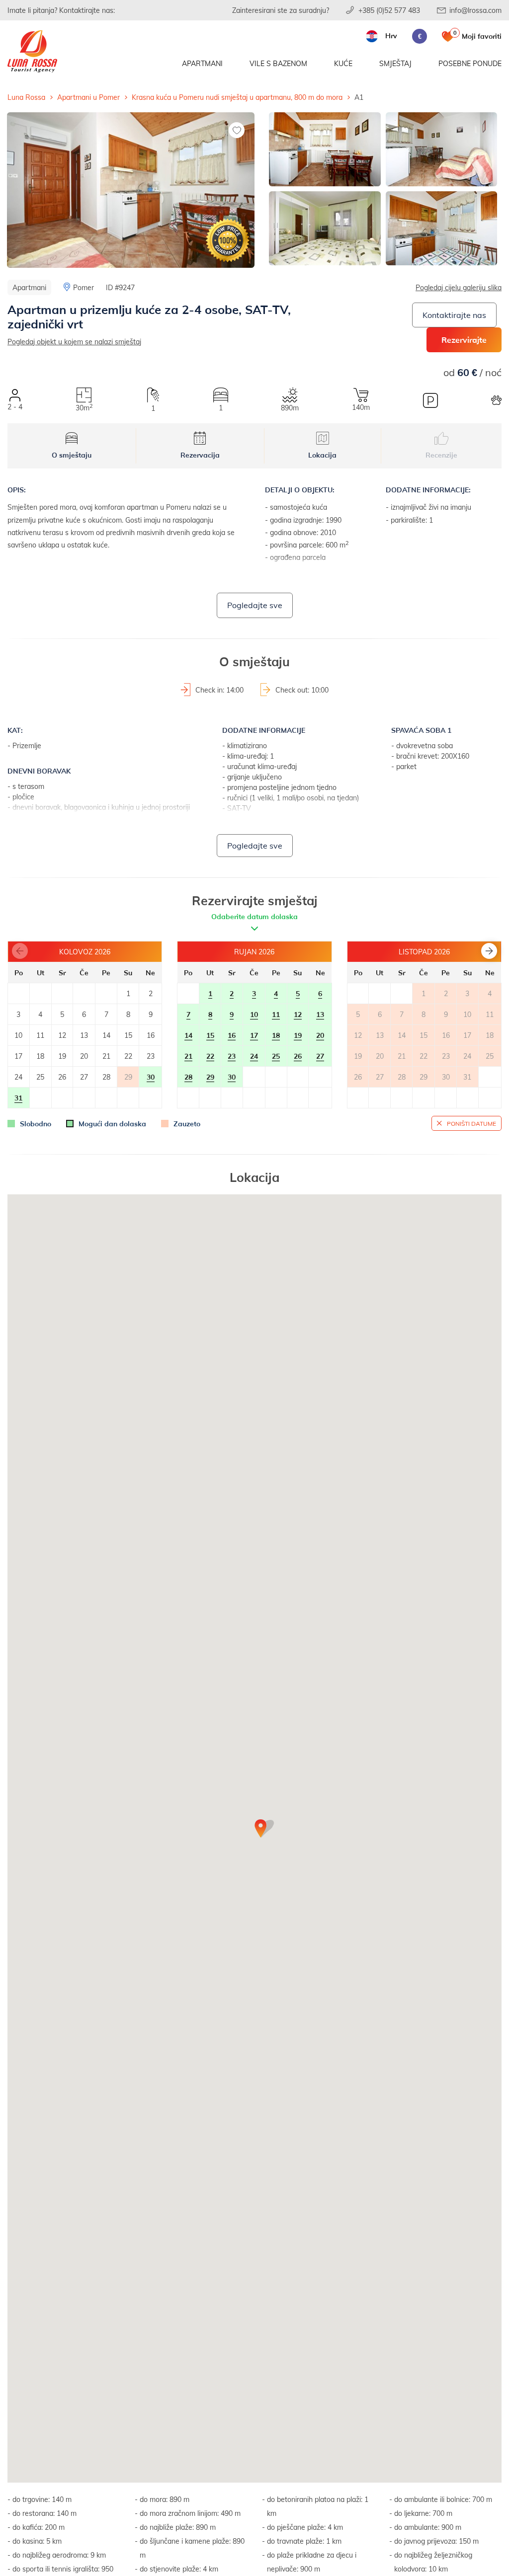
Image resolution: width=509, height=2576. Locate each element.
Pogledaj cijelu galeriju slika (459, 287)
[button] (489, 951)
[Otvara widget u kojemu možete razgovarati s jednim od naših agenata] (441, 2519)
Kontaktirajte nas (454, 315)
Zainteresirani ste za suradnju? (281, 10)
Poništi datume (471, 1123)
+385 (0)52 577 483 (389, 10)
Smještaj (395, 63)
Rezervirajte (464, 340)
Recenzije (441, 455)
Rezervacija (200, 455)
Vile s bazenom (278, 63)
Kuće (343, 63)
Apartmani (202, 63)
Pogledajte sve (255, 605)
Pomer (84, 287)
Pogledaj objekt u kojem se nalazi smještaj (74, 342)
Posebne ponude (470, 63)
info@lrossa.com (475, 10)
